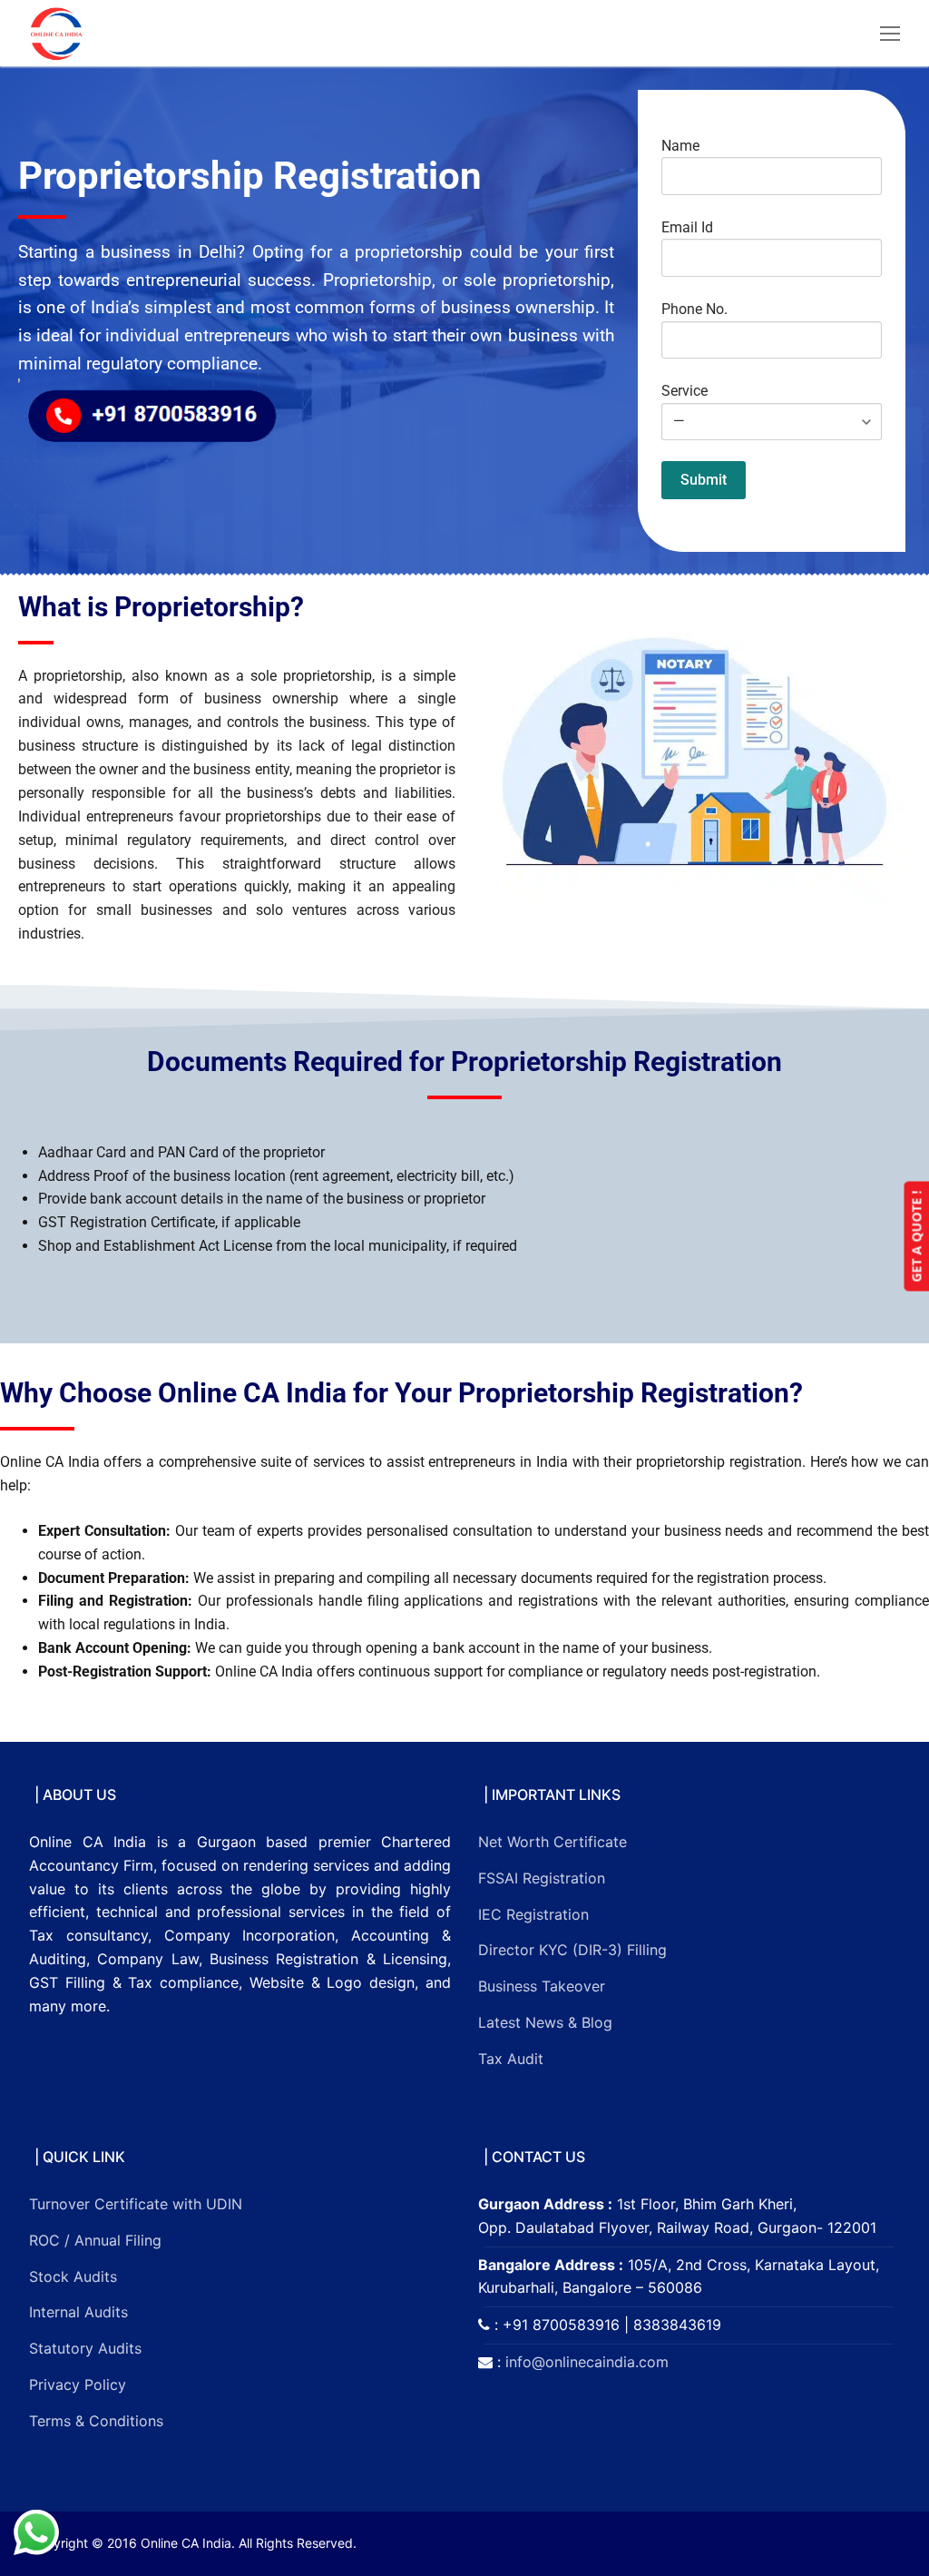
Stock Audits (73, 2276)
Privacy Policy (78, 2384)
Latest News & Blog (545, 2022)
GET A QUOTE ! (916, 1237)
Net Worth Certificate (553, 1842)
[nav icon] (890, 34)
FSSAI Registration (542, 1878)
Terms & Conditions (96, 2421)
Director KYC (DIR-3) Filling (572, 1950)
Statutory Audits (85, 2348)
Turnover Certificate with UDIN (136, 2204)
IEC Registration (533, 1914)
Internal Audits (78, 2312)
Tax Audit (511, 2059)
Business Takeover (542, 1986)
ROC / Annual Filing (95, 2240)
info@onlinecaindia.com (587, 2362)
